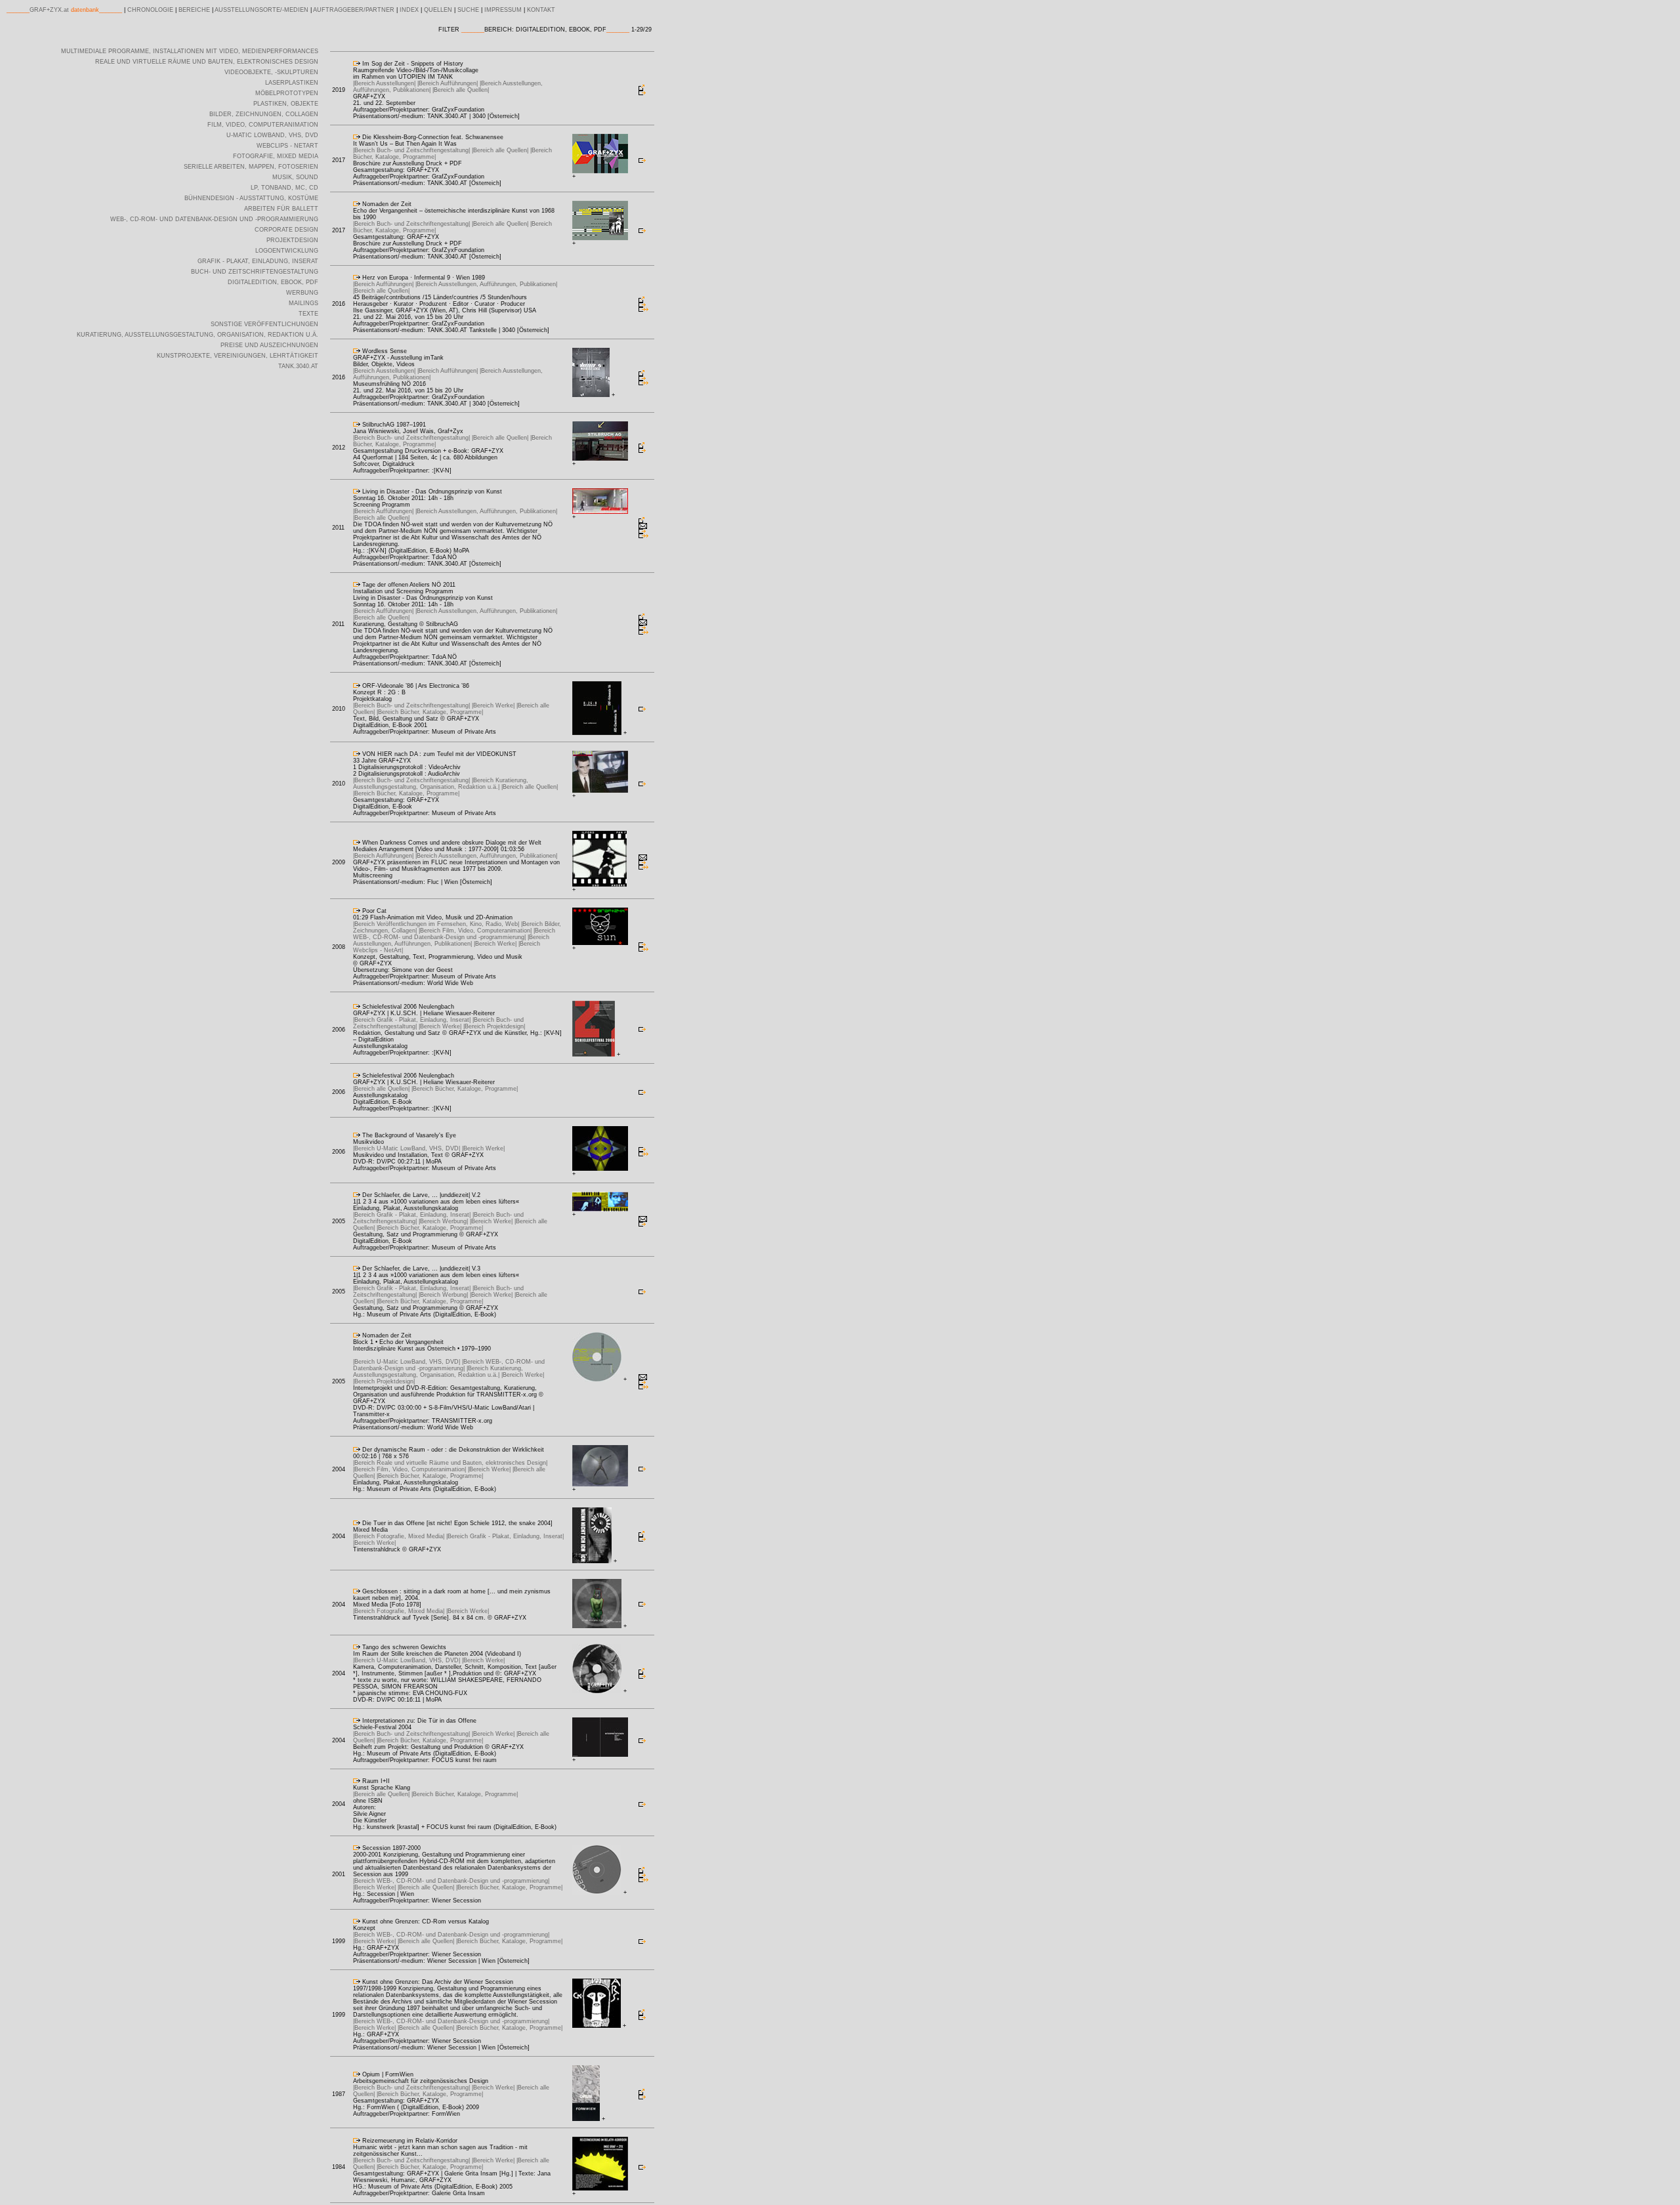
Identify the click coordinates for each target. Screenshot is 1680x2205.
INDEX (409, 10)
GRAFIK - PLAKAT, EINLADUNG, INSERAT (258, 261)
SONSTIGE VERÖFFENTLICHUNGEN (264, 324)
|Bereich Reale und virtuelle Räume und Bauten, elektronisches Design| (450, 1463)
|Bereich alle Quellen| (461, 90)
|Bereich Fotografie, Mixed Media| (400, 1536)
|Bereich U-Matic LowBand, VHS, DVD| (408, 1148)
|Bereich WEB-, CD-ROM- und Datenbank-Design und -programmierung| (454, 934)
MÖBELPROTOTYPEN (287, 93)
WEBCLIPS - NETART (287, 146)
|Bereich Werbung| (444, 1221)
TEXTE (308, 314)
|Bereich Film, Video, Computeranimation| (476, 931)
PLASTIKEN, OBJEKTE (286, 104)
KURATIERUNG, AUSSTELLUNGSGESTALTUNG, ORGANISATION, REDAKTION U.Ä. (198, 335)
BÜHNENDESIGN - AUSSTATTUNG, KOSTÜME (251, 198)
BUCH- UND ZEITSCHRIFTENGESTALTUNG (255, 272)
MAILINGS (304, 303)
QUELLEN (438, 10)
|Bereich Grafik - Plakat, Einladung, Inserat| (413, 1020)
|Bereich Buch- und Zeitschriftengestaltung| (412, 150)
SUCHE (468, 10)
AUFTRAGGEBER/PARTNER (354, 10)
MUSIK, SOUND (295, 177)
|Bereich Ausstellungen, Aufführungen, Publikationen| (486, 284)
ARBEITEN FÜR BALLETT (281, 209)
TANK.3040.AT (298, 366)
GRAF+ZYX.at (49, 10)
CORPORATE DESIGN (286, 230)
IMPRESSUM (503, 10)
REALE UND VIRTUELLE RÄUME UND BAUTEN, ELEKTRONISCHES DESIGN (207, 62)
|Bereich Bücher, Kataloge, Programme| (430, 712)
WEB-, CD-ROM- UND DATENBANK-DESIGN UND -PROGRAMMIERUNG (214, 219)
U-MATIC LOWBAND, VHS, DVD (272, 135)
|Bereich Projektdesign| (494, 1026)
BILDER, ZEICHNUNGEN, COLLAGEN (264, 114)
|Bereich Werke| (494, 705)
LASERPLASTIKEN (292, 83)
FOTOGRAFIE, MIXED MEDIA (276, 156)
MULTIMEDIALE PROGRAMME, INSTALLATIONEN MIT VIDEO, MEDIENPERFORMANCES (190, 51)
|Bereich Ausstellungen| (385, 83)
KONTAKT (541, 10)
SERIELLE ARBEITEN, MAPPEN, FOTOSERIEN (251, 167)
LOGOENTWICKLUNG (287, 251)
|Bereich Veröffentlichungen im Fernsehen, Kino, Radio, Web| (437, 924)
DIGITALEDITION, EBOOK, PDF (273, 282)
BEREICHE (194, 10)
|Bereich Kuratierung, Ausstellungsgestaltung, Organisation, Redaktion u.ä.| (441, 784)
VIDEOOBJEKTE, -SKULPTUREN (271, 72)
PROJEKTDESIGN (292, 240)
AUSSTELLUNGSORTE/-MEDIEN (262, 10)
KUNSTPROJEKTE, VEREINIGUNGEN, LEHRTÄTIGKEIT (238, 356)
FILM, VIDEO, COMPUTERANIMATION (263, 125)
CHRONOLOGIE (150, 10)
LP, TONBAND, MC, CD (284, 188)
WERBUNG (302, 293)
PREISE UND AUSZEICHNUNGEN (269, 345)
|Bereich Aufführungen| (449, 83)
